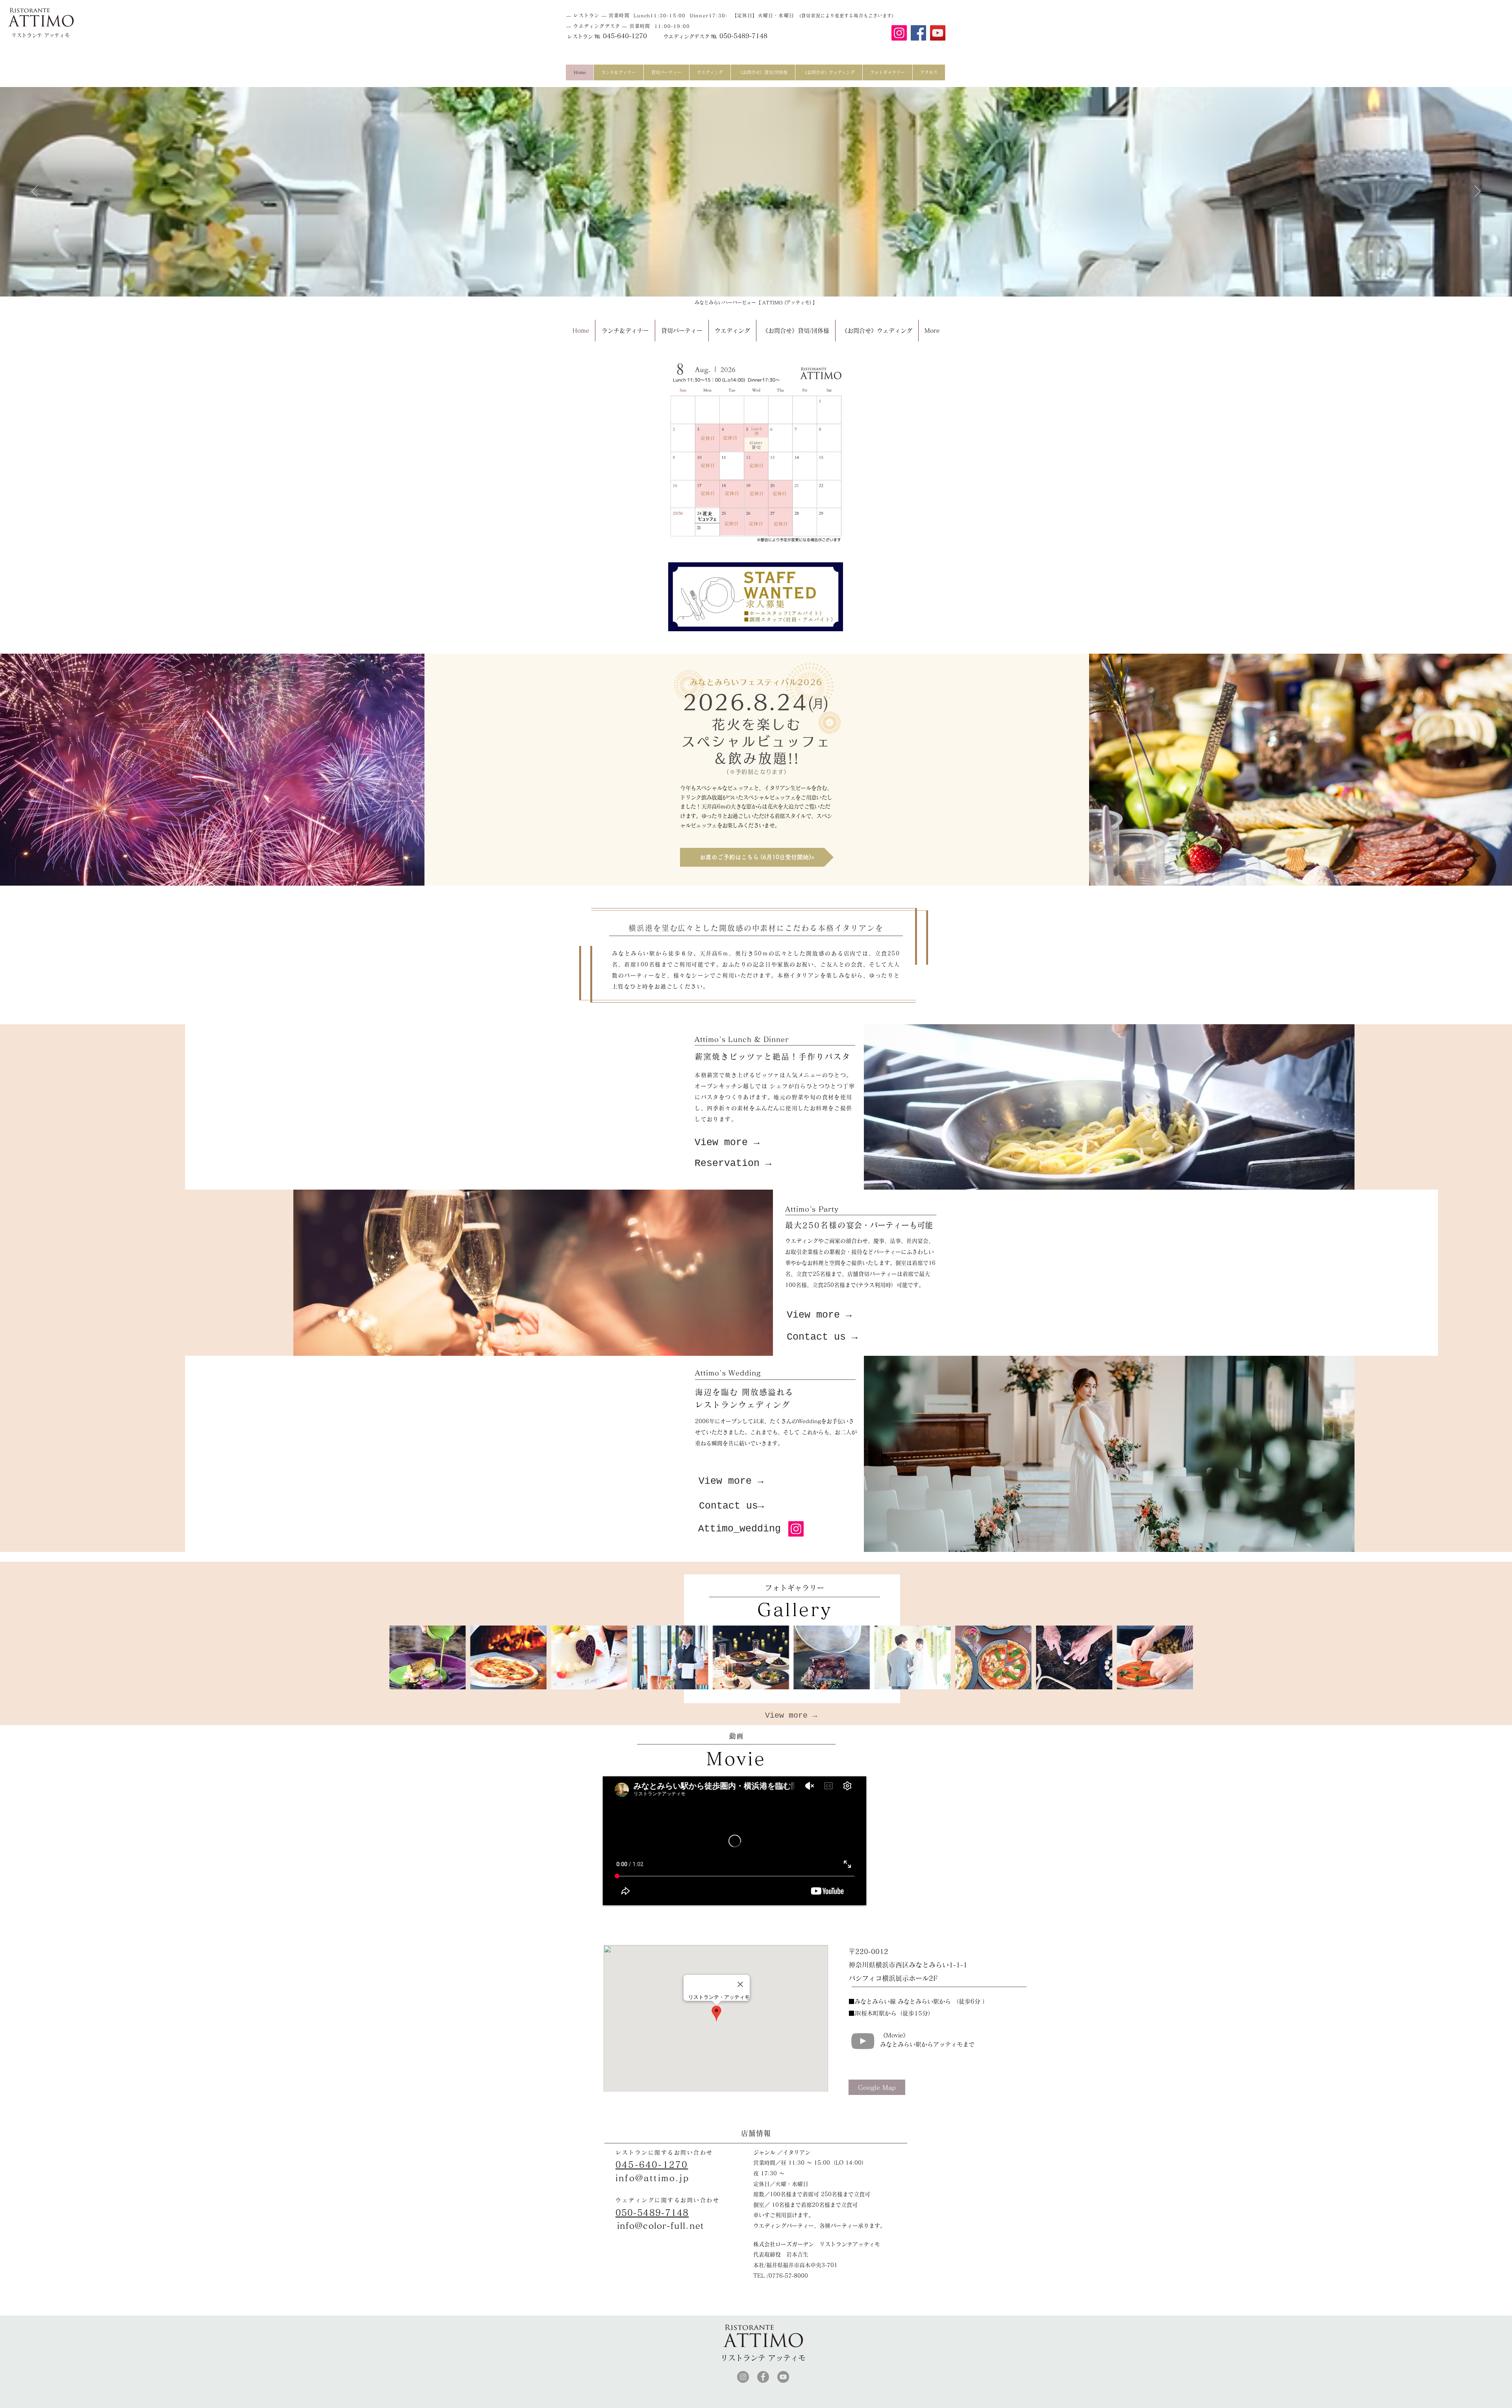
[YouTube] (938, 33)
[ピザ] (760, 281)
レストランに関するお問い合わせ (664, 2152)
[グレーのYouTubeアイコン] (863, 2041)
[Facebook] (918, 33)
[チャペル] (765, 281)
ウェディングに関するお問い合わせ (667, 2200)
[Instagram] (899, 33)
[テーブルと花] (742, 281)
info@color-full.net (661, 2226)
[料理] (754, 281)
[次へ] (1478, 192)
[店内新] (748, 281)
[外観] (771, 281)
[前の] (34, 192)
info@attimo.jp (652, 2178)
